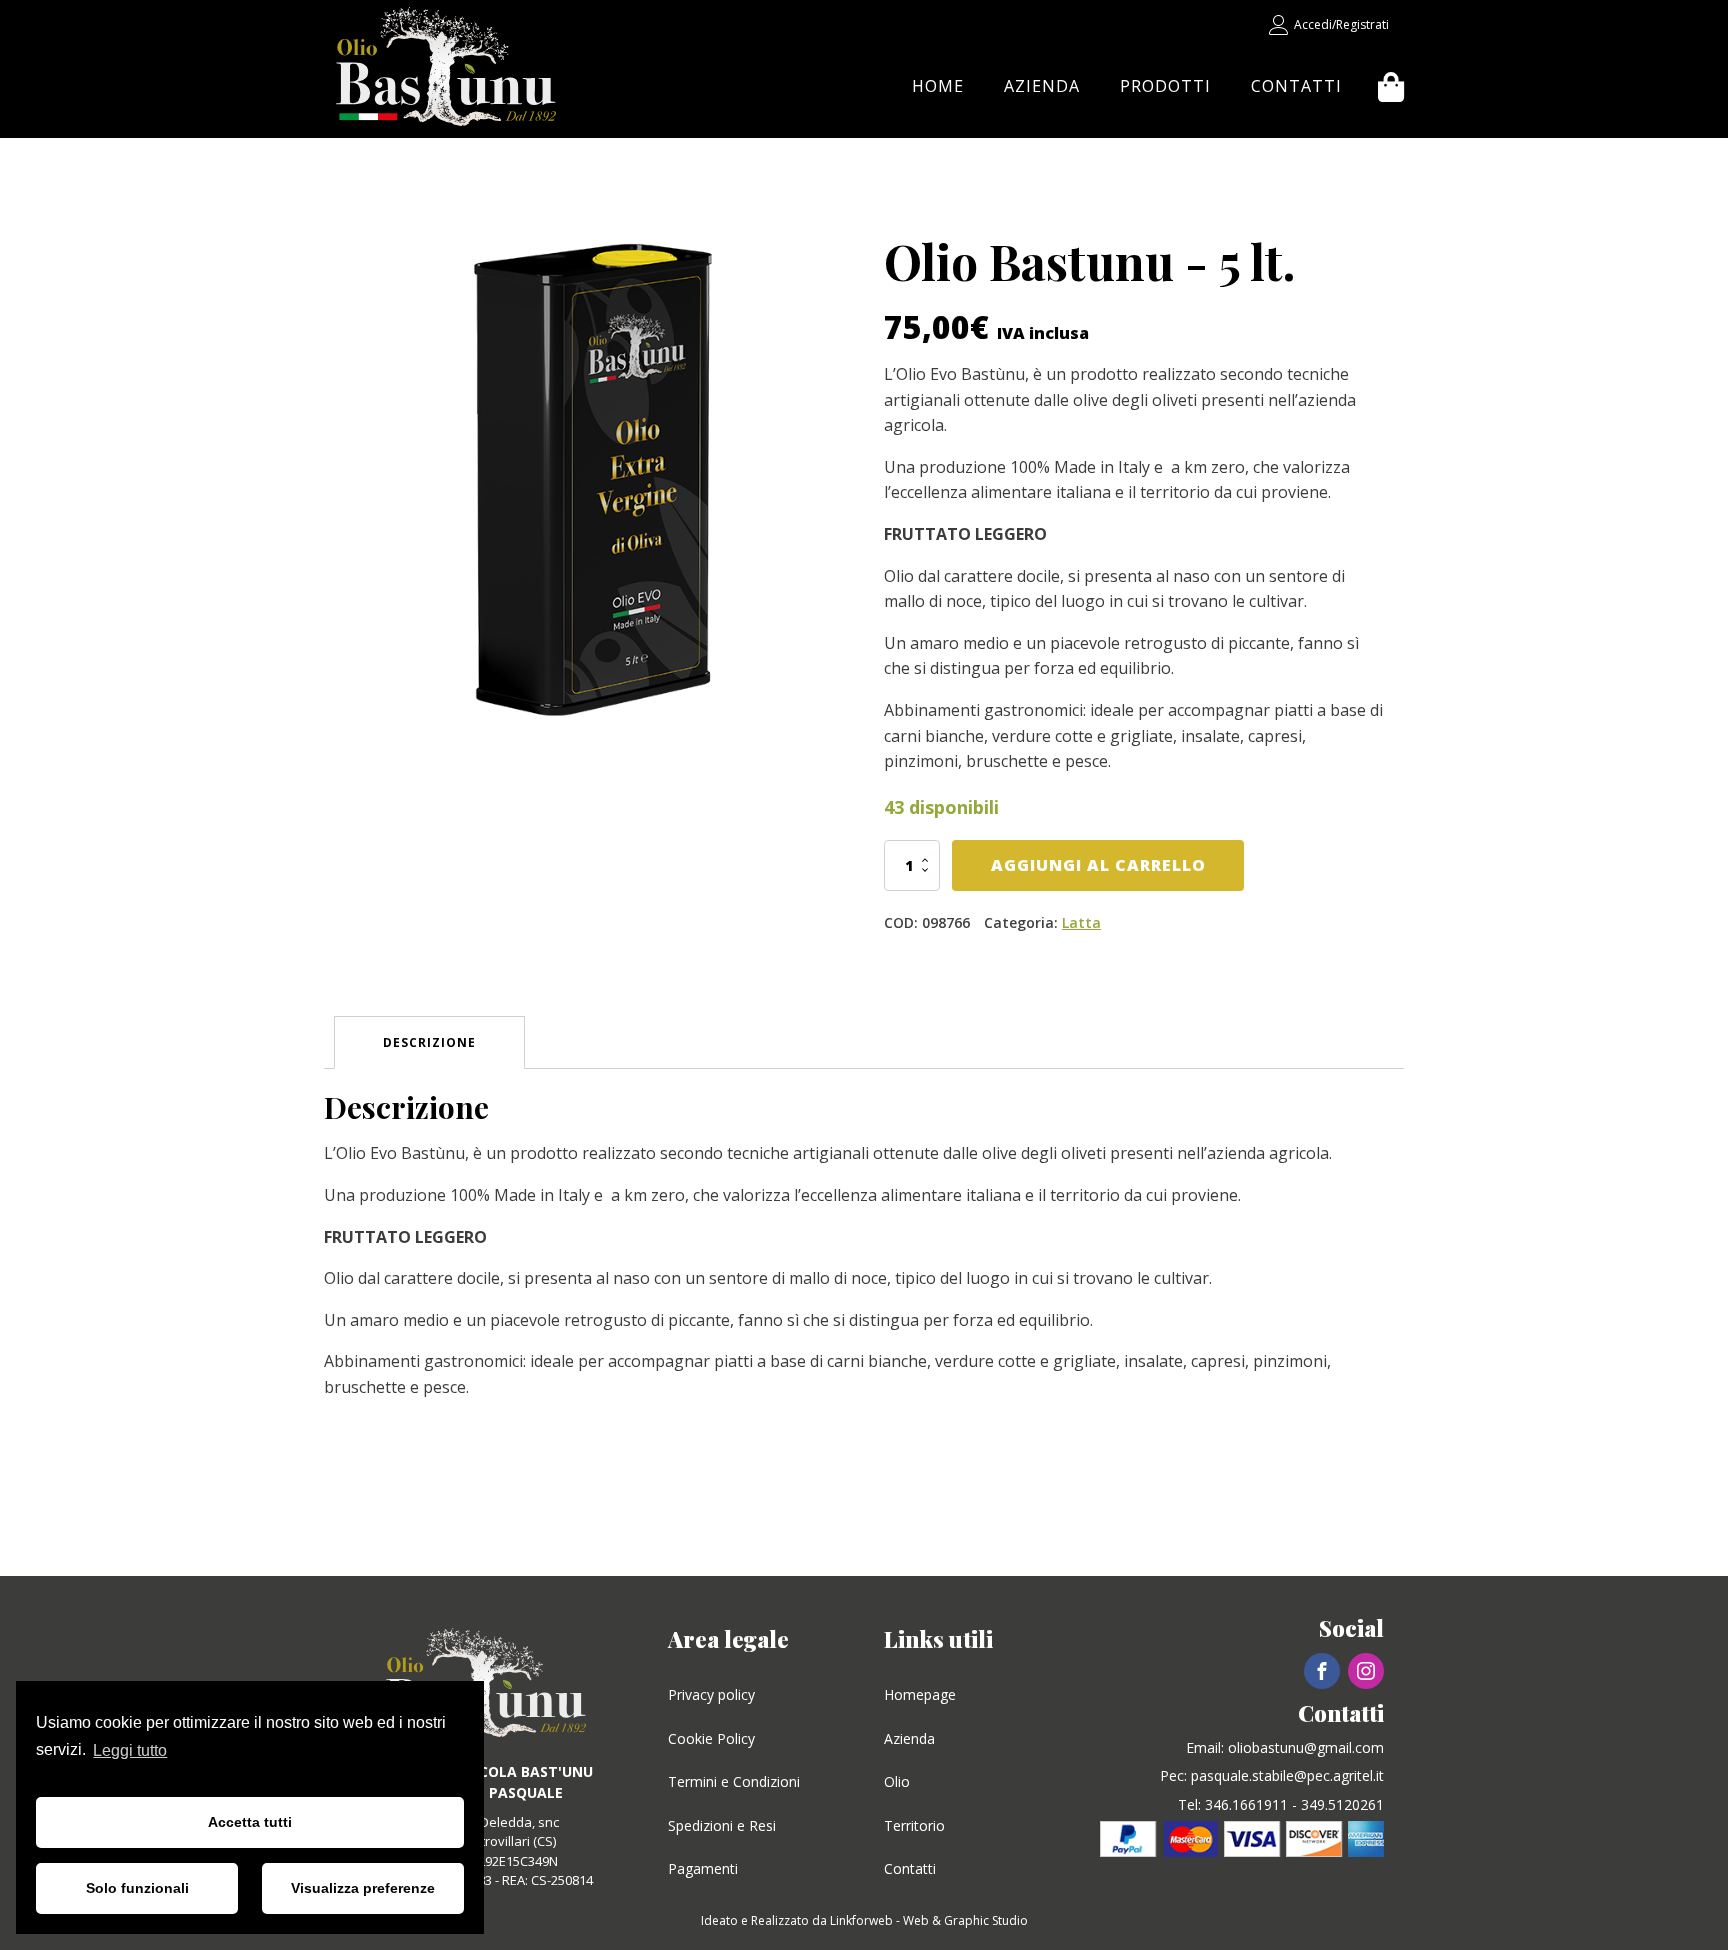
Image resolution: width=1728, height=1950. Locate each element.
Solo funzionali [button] (137, 1888)
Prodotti (1165, 86)
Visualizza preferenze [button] (363, 1888)
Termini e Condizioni (734, 1781)
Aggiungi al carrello (1098, 865)
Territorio (914, 1825)
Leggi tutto (130, 1750)
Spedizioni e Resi (722, 1825)
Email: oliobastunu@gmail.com (1285, 1747)
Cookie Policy (711, 1738)
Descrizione (429, 1042)
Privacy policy (711, 1694)
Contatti (1296, 86)
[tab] (429, 1042)
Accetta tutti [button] (250, 1822)
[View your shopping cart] (1391, 87)
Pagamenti (703, 1868)
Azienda (1042, 86)
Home (938, 86)
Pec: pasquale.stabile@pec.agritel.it (1272, 1775)
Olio (897, 1781)
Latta (1081, 922)
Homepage (920, 1694)
